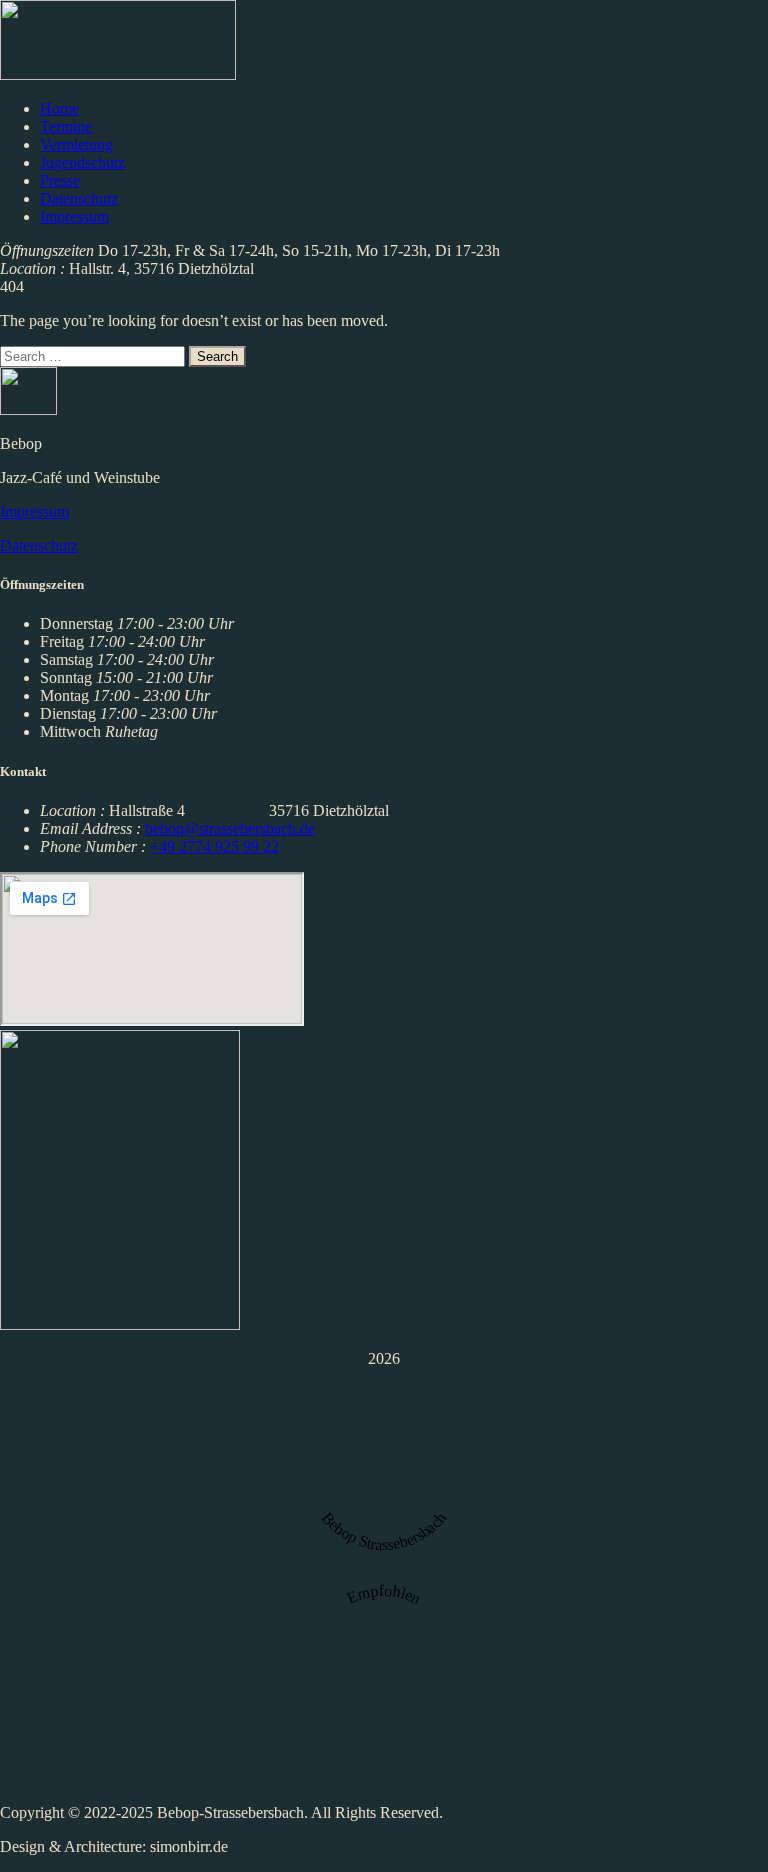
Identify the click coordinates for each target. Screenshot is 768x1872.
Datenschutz (79, 198)
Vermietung (76, 144)
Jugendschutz (82, 162)
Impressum (74, 216)
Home (59, 108)
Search (217, 356)
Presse (60, 180)
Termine (66, 126)
